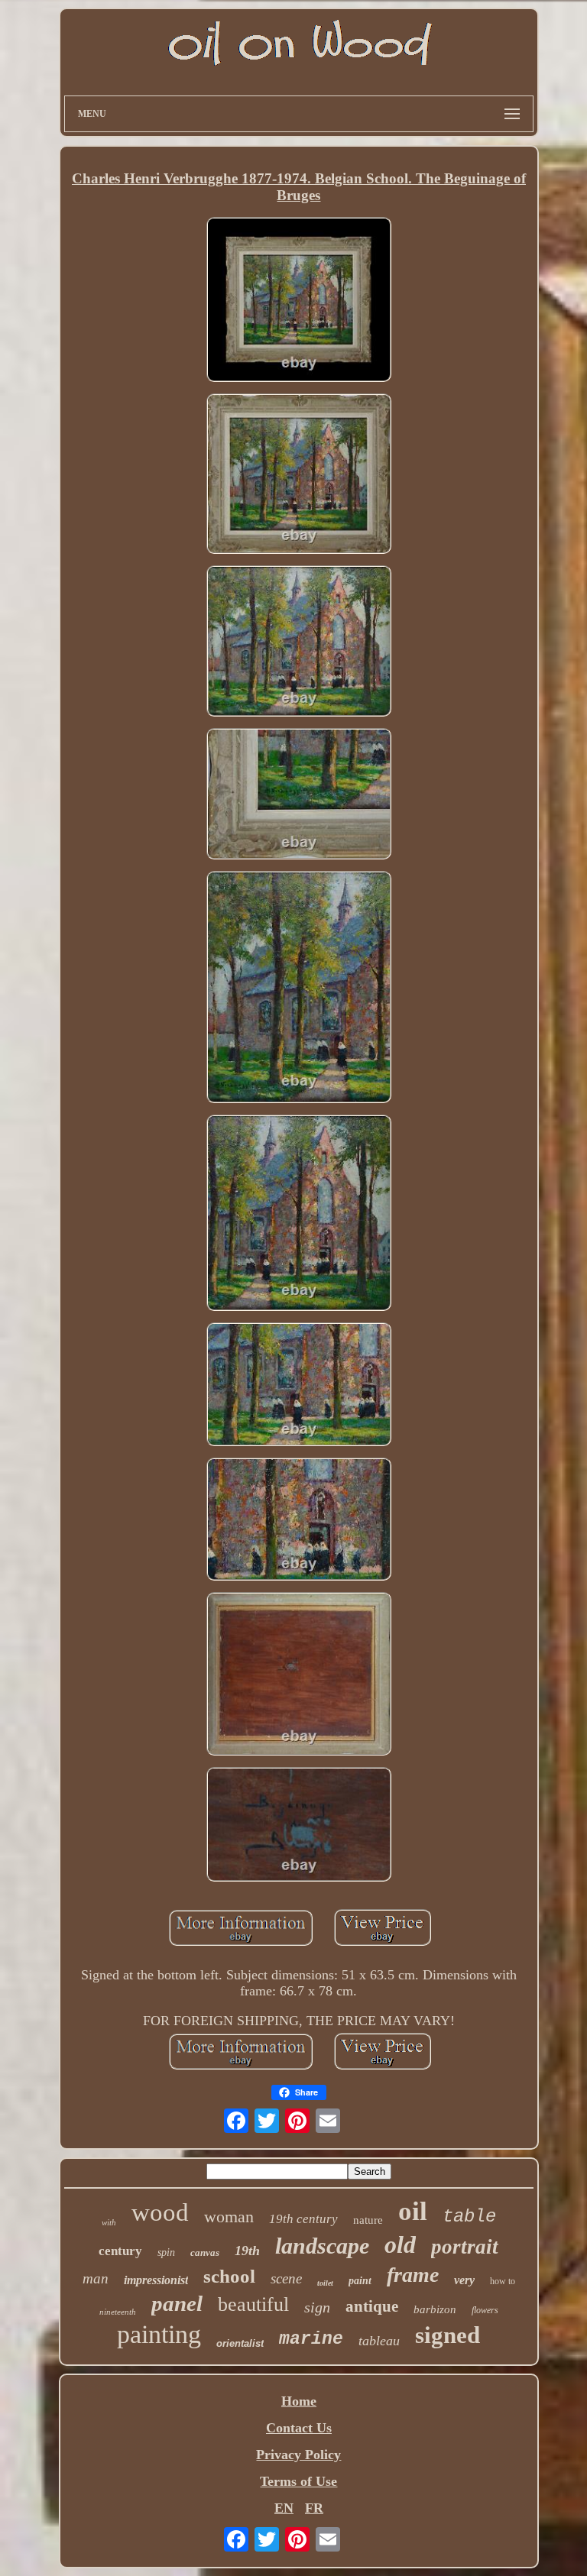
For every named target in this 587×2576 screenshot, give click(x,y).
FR (314, 2508)
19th (247, 2251)
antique (372, 2306)
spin (166, 2252)
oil (413, 2211)
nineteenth (118, 2312)
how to (503, 2281)
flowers (485, 2310)
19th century (303, 2219)
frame (413, 2275)
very (464, 2280)
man (96, 2278)
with (109, 2222)
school (229, 2276)
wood (160, 2212)
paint (360, 2281)
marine (311, 2339)
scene (286, 2278)
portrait (465, 2247)
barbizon (435, 2309)
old (400, 2244)
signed (448, 2335)
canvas (205, 2252)
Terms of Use (298, 2481)
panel (177, 2303)
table (469, 2217)
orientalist (240, 2343)
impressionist (156, 2280)
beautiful (253, 2304)
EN (284, 2508)
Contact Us (299, 2428)
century (120, 2251)
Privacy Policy (298, 2455)
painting (159, 2334)
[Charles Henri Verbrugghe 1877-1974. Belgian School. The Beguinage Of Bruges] (299, 301)
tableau (379, 2341)
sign (317, 2307)
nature (368, 2220)
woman (229, 2217)
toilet (325, 2283)
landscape (322, 2246)
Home (299, 2401)
